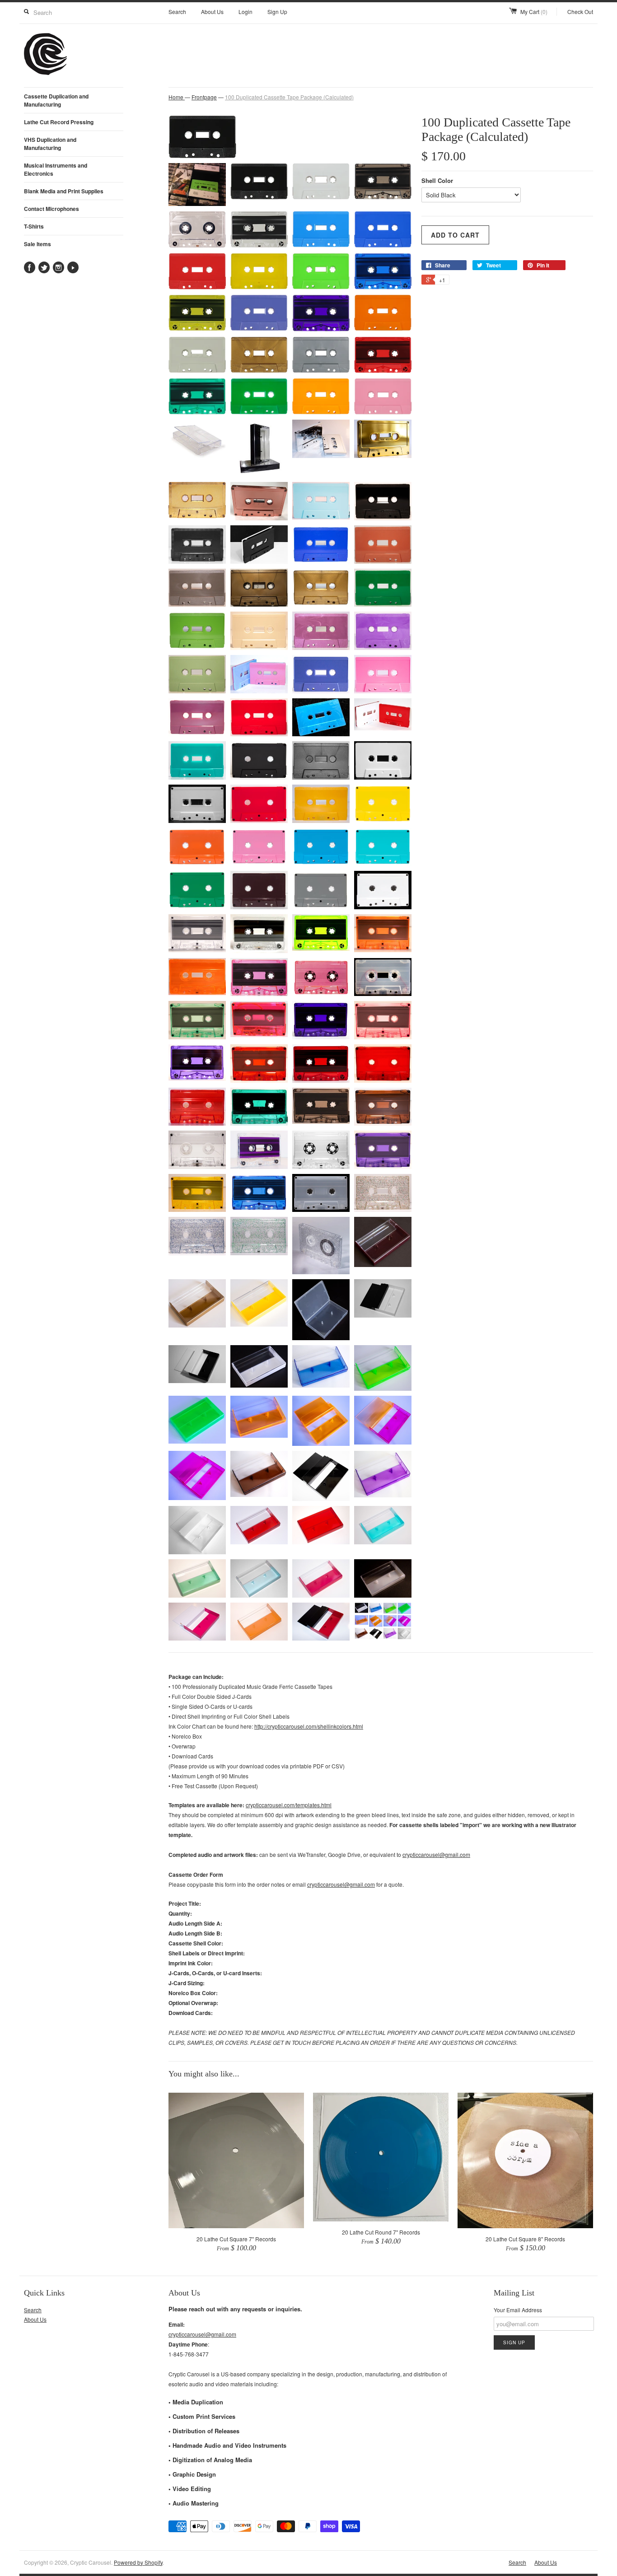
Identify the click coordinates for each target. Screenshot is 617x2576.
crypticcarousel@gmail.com (436, 1854)
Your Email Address (518, 2310)
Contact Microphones (51, 209)
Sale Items (37, 244)
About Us (212, 12)
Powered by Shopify (138, 2562)
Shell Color (437, 180)
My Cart (534, 12)
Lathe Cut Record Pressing (59, 122)
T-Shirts (34, 226)
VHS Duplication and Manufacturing (50, 144)
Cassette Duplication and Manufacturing (56, 100)
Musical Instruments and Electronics (56, 169)
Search (177, 12)
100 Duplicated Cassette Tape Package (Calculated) (289, 97)
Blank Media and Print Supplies (64, 191)
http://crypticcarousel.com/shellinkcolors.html (309, 1726)
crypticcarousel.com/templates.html (289, 1805)
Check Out (580, 12)
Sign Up (277, 12)
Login (245, 12)
